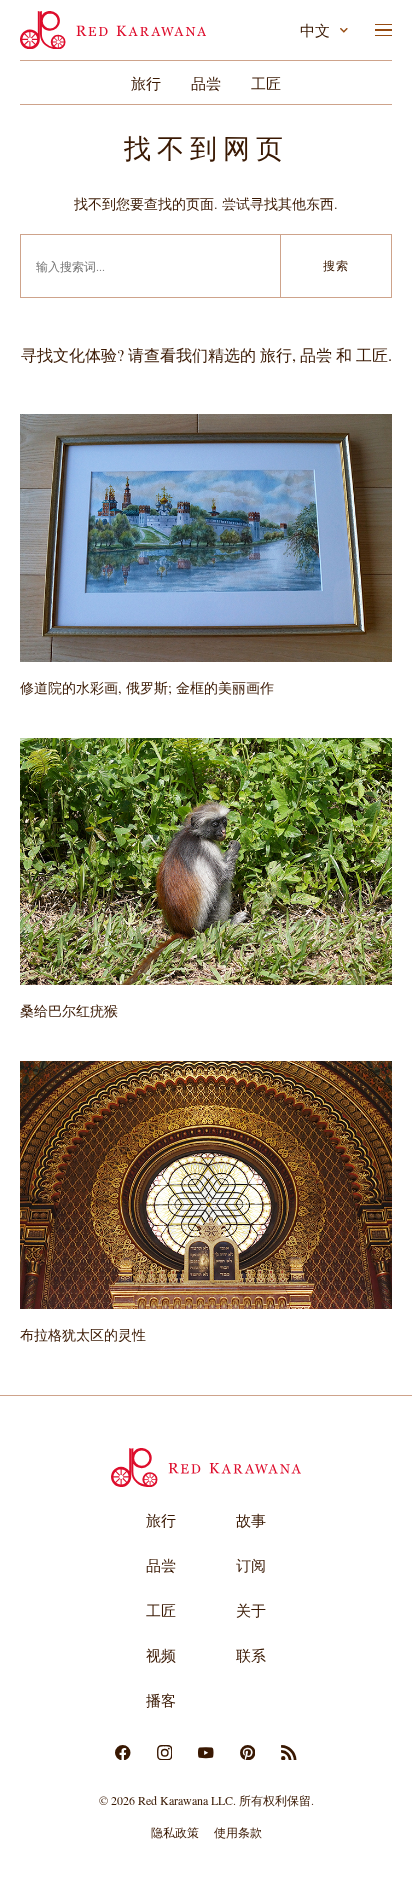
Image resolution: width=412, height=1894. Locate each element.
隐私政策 (175, 1832)
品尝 (206, 83)
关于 (251, 1610)
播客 (161, 1700)
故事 (251, 1520)
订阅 (251, 1565)
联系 (251, 1655)
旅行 (146, 83)
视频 (161, 1655)
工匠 (266, 83)
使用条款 (238, 1832)
